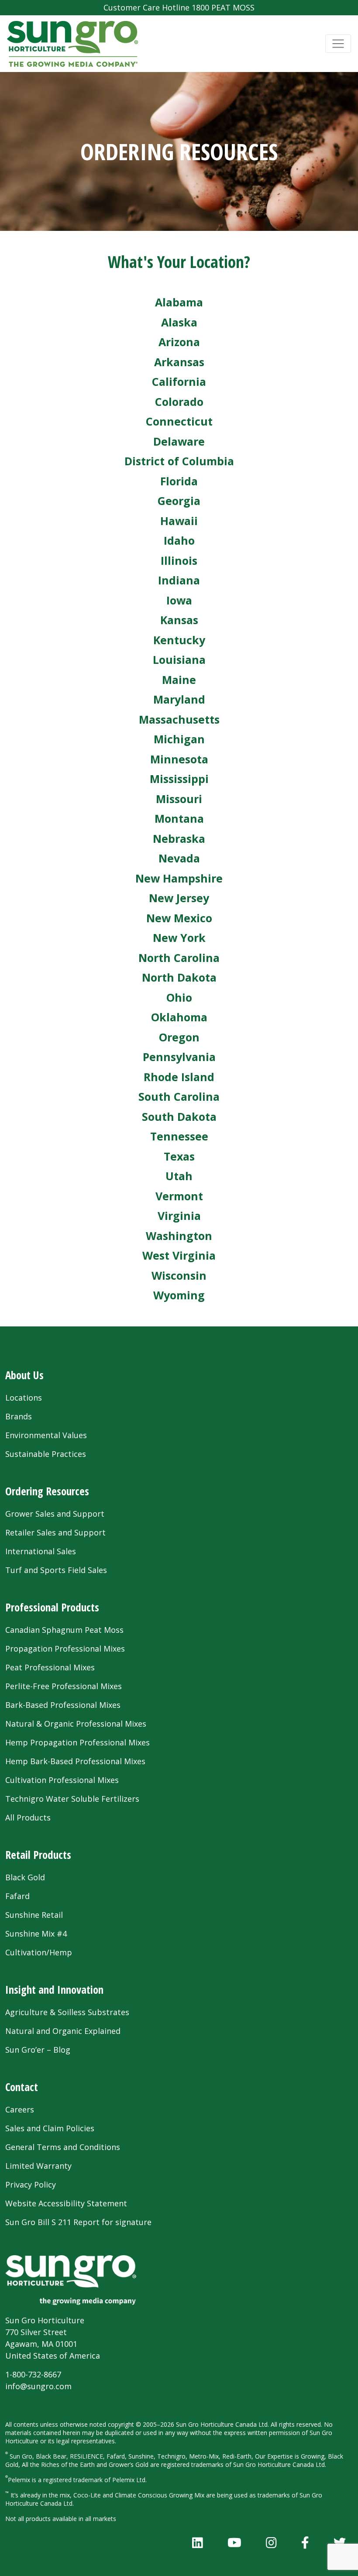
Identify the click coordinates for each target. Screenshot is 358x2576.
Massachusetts (179, 719)
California (179, 381)
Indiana (179, 580)
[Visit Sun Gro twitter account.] (340, 2542)
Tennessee (179, 1136)
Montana (179, 818)
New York (179, 938)
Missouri (179, 799)
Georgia (179, 501)
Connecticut (179, 421)
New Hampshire (179, 878)
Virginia (179, 1216)
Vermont (179, 1196)
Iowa (179, 600)
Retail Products (38, 1855)
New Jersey (179, 898)
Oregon (179, 1037)
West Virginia (179, 1255)
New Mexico (179, 918)
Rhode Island (179, 1077)
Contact (22, 2087)
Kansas (179, 620)
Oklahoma (179, 1017)
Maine (179, 680)
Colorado (179, 402)
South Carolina (179, 1096)
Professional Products (52, 1607)
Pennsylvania (179, 1057)
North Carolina (179, 958)
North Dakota (179, 977)
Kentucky (179, 640)
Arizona (179, 342)
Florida (179, 481)
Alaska (179, 322)
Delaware (179, 441)
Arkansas (179, 362)
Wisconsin (179, 1275)
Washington (179, 1236)
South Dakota (179, 1116)
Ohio (179, 997)
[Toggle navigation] (338, 44)
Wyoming (179, 1295)
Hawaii (179, 521)
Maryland (179, 699)
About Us (24, 1375)
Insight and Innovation (54, 1989)
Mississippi (179, 779)
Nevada (179, 858)
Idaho (179, 540)
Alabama (179, 302)
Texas (179, 1156)
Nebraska (179, 838)
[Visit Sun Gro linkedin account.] (198, 2542)
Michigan (179, 739)
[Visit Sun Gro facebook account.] (305, 2542)
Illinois (179, 560)
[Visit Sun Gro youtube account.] (234, 2542)
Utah (179, 1176)
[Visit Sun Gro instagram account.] (271, 2542)
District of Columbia (179, 461)
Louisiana (179, 659)
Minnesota (179, 759)
